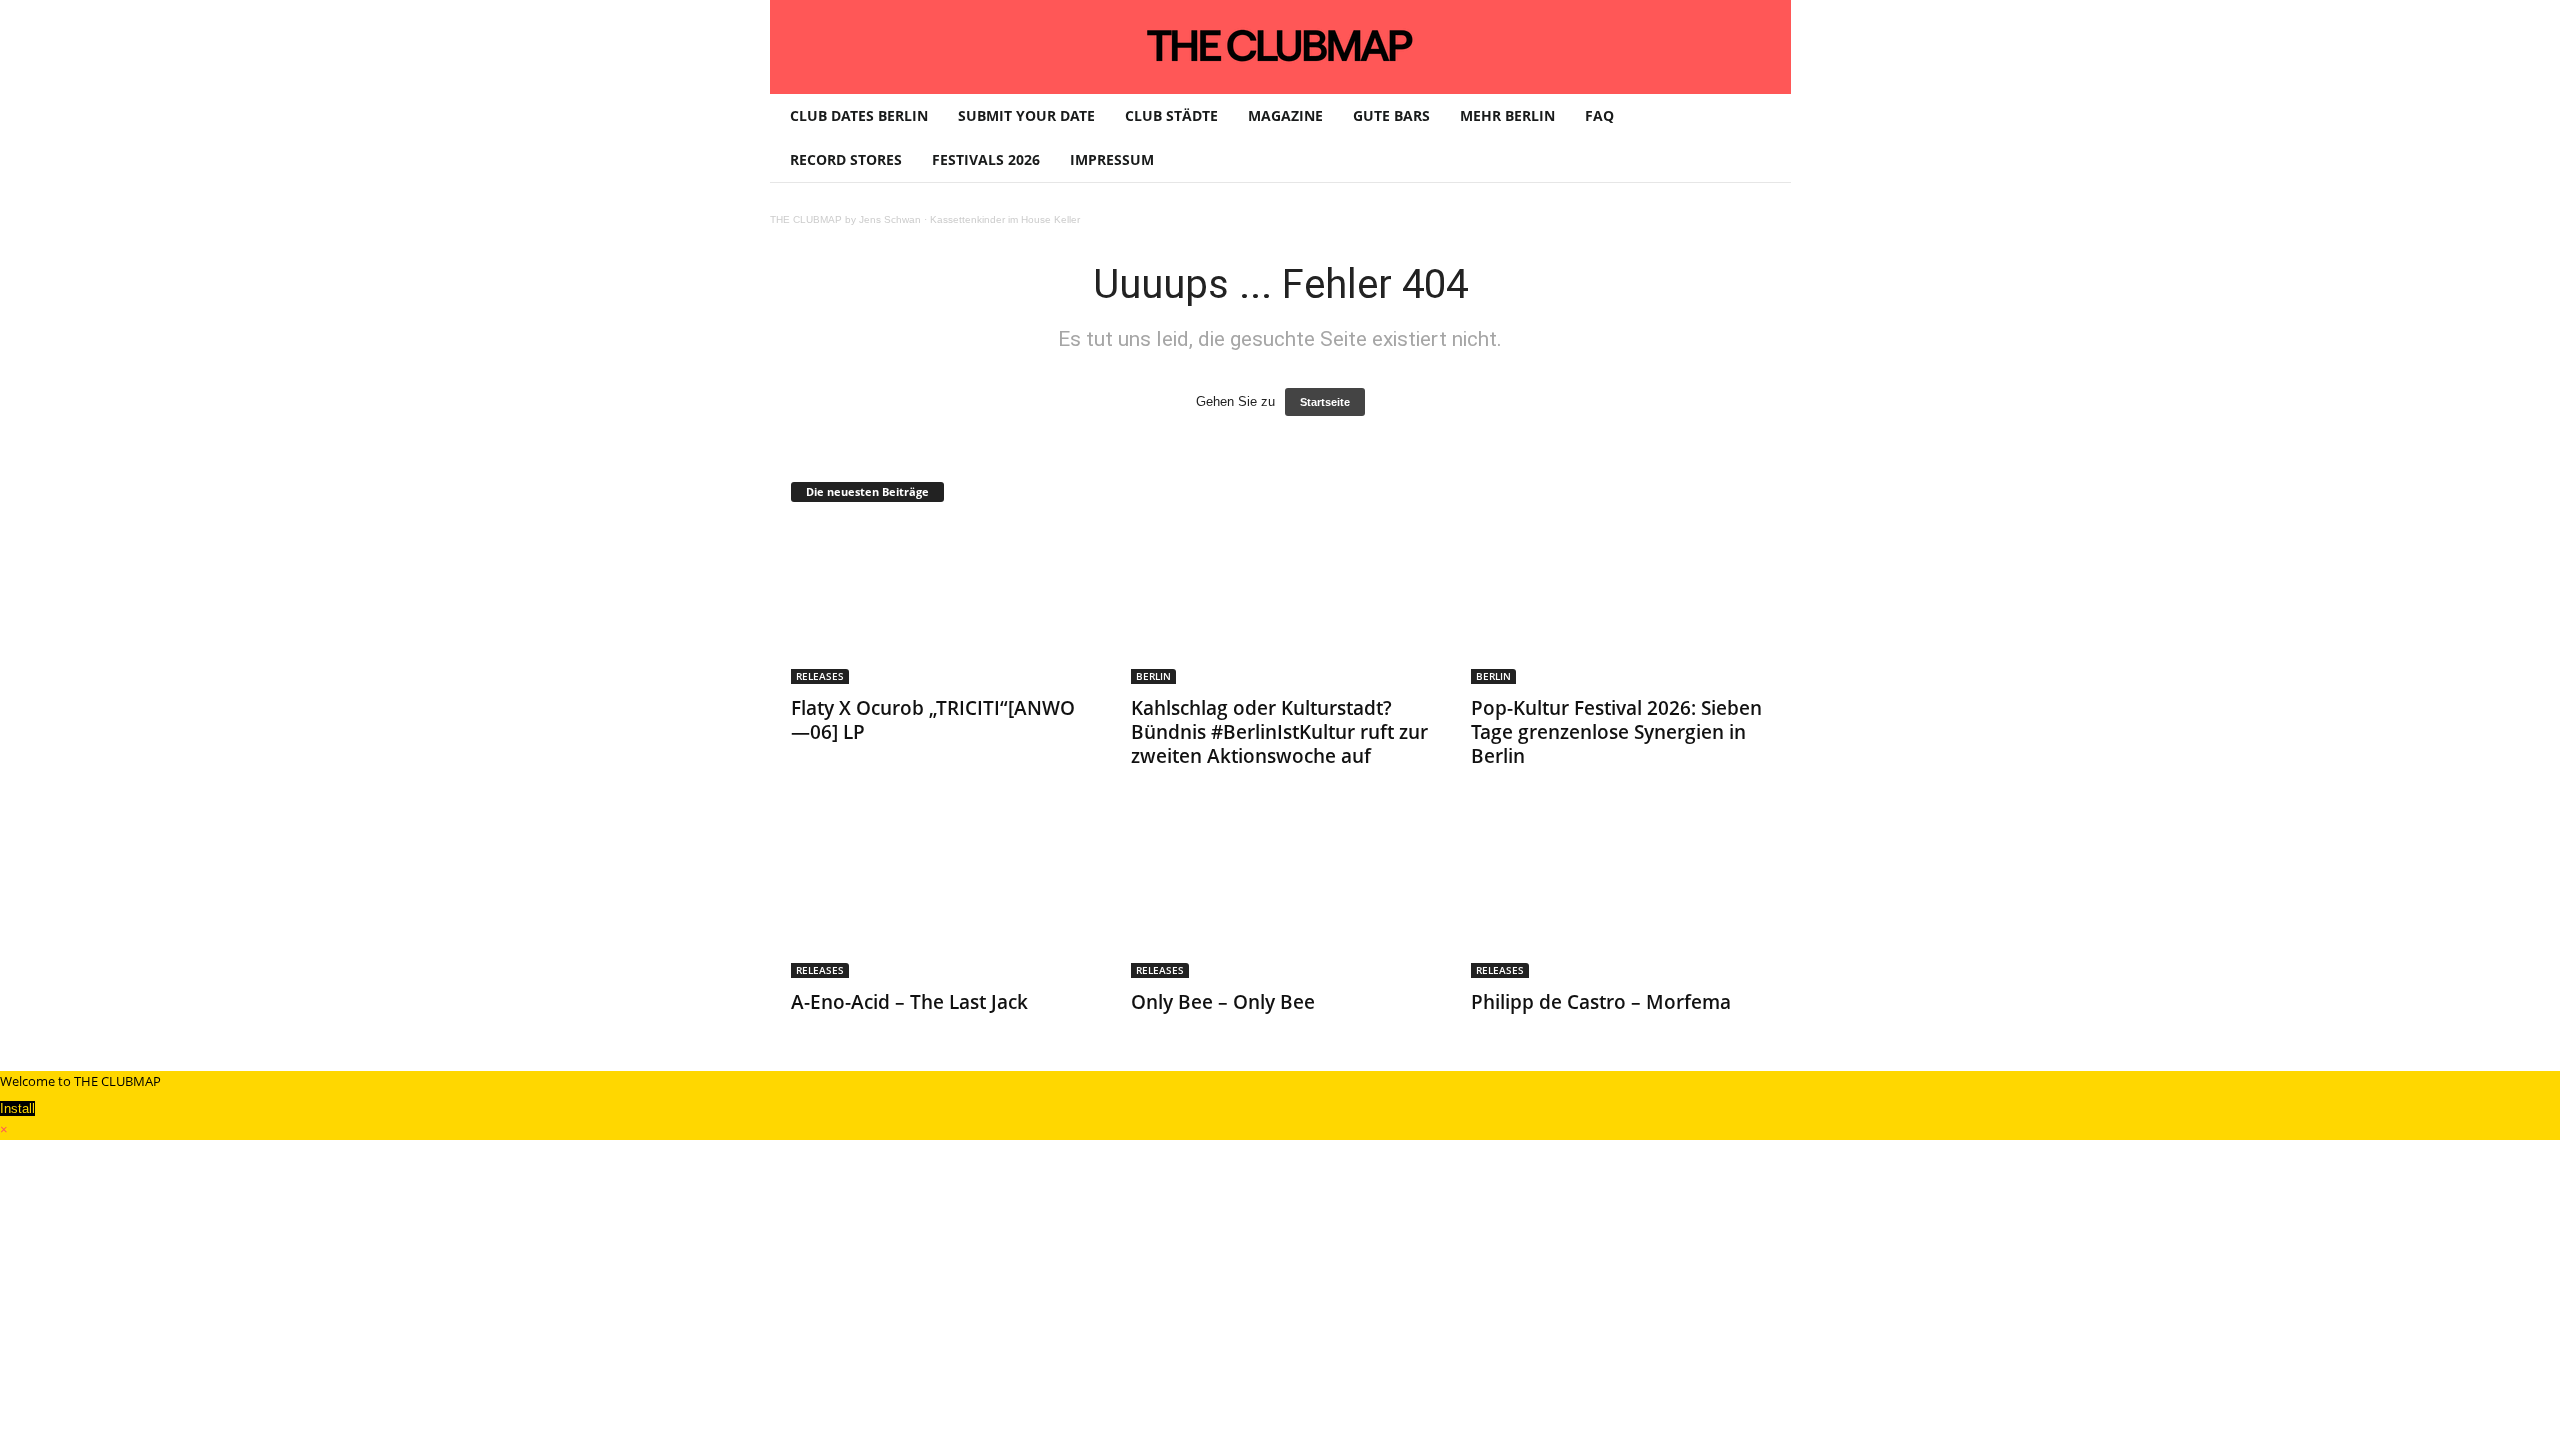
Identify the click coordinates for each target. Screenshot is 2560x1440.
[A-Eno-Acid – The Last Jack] (941, 898)
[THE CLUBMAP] (1280, 45)
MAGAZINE (1285, 115)
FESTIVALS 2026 (986, 159)
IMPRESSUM (1112, 159)
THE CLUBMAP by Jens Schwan (845, 219)
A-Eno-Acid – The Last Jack (909, 1002)
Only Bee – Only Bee (1223, 1002)
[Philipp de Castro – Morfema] (1621, 898)
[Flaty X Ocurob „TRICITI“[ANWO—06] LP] (941, 604)
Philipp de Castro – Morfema (1601, 1002)
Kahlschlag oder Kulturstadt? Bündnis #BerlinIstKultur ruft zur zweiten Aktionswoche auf (1279, 732)
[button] (1761, 138)
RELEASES (820, 676)
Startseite (1325, 402)
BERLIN (1153, 676)
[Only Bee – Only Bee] (1281, 898)
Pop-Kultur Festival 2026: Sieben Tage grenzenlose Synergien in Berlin (1616, 732)
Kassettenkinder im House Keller (1005, 219)
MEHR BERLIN (1507, 115)
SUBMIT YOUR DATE (1026, 115)
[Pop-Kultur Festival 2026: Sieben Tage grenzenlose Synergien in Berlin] (1621, 604)
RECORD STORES (846, 159)
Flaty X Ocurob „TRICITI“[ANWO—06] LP (933, 720)
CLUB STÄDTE (1171, 115)
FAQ (1599, 115)
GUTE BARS (1391, 115)
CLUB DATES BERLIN (859, 115)
